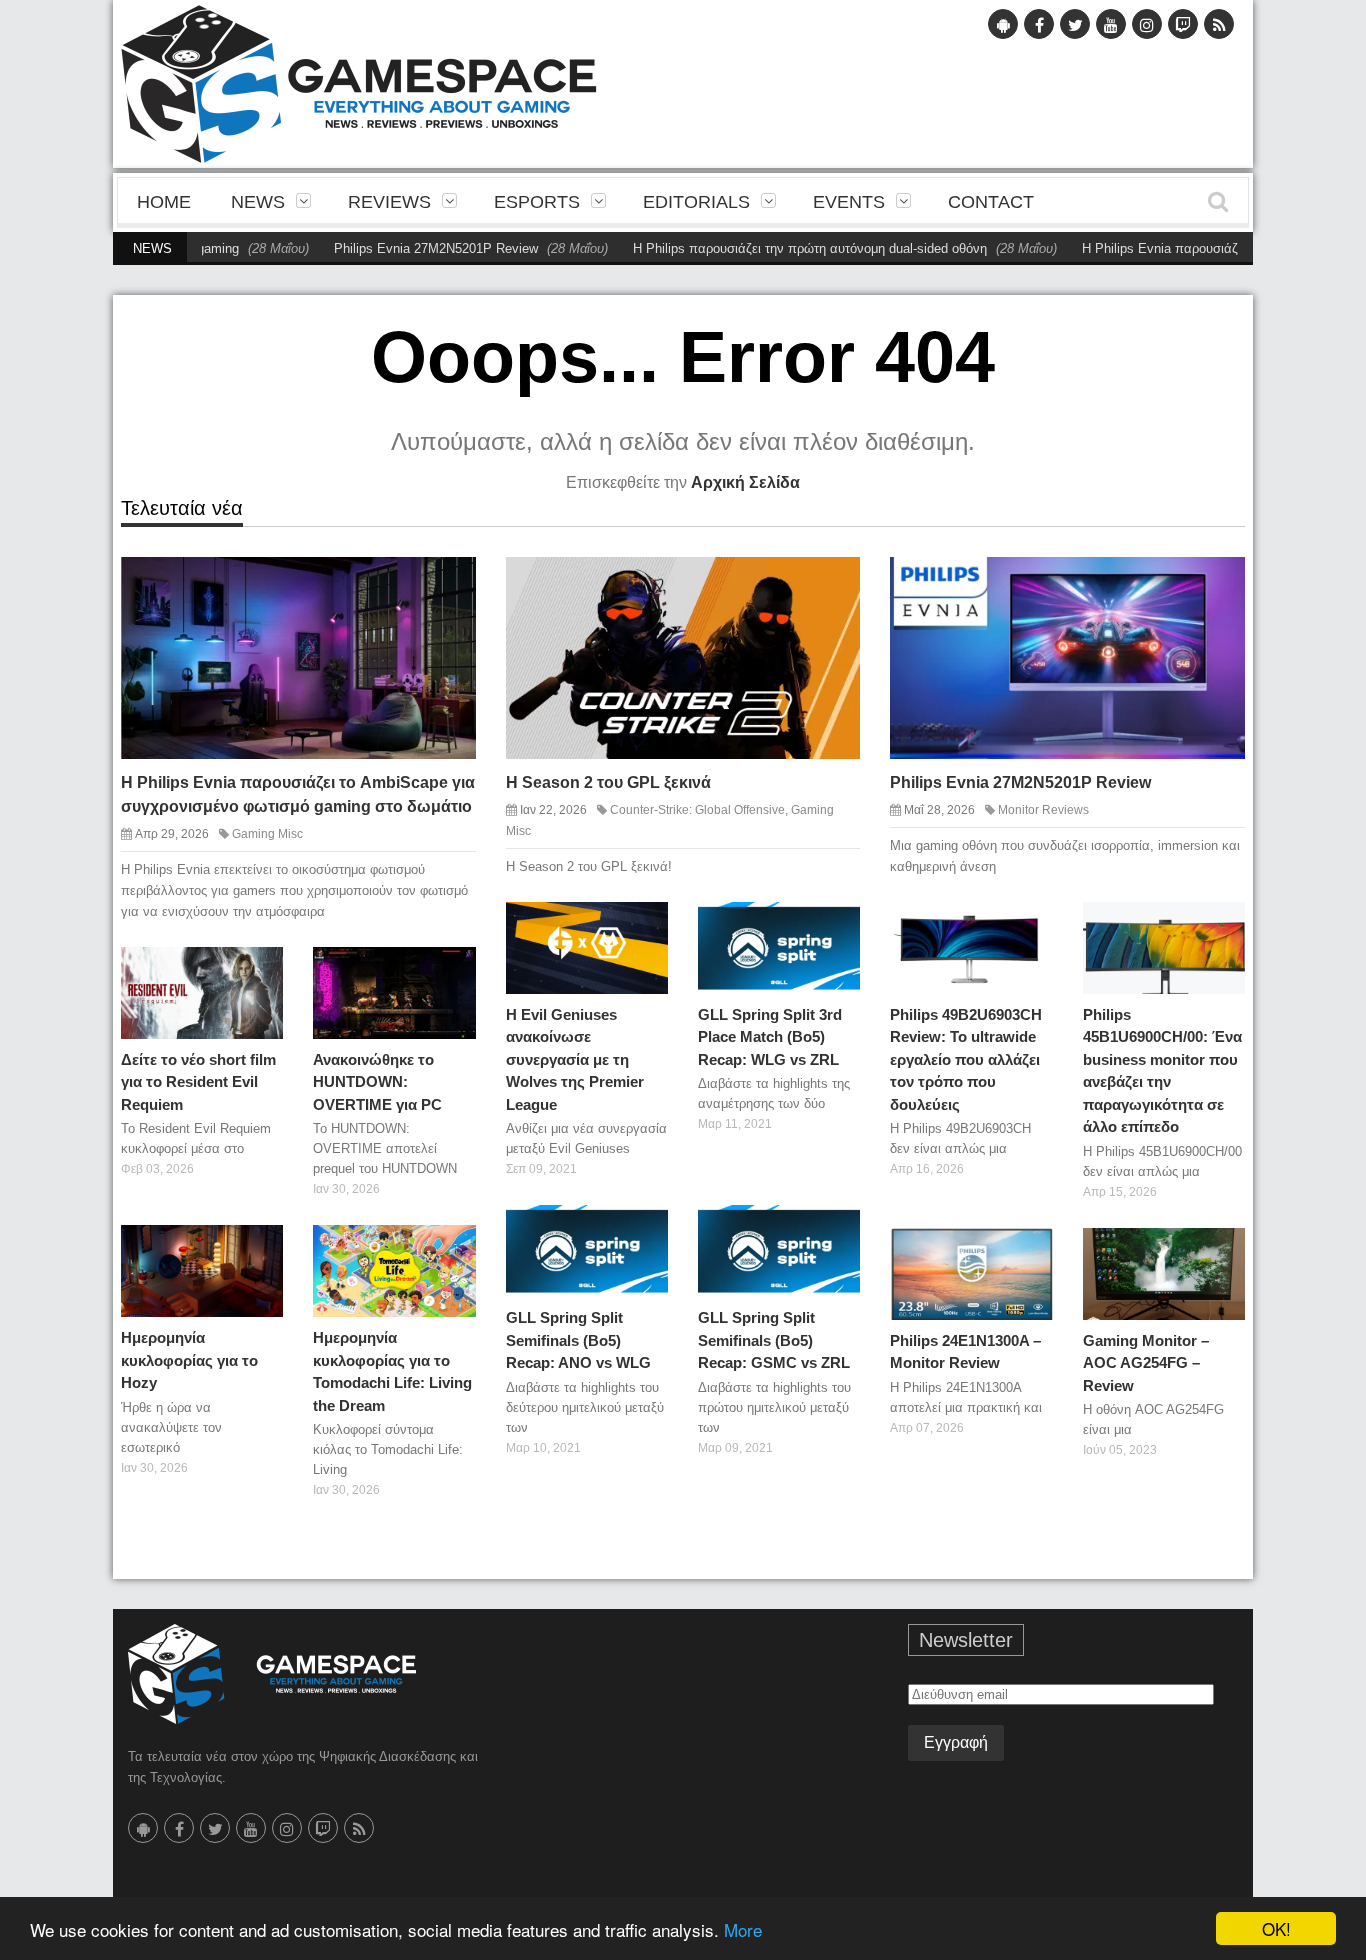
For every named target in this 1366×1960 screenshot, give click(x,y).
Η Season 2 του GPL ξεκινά (608, 782)
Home (164, 202)
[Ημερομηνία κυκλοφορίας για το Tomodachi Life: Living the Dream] (453, 1248)
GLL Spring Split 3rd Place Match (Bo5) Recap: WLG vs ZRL (770, 1037)
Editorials (696, 202)
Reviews (389, 202)
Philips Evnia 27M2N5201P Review (380, 248)
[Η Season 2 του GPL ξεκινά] (828, 588)
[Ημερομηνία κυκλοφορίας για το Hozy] (260, 1248)
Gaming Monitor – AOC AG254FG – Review (1146, 1363)
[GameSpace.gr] (272, 1674)
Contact (991, 202)
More (743, 1929)
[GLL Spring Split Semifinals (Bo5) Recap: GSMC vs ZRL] (837, 1228)
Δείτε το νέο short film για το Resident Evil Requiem (198, 1082)
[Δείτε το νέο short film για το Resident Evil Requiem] (260, 969)
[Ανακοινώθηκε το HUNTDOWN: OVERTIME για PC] (453, 969)
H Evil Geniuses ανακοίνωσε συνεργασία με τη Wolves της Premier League (575, 1059)
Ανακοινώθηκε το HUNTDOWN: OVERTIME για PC (377, 1082)
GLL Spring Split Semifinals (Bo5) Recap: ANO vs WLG (578, 1340)
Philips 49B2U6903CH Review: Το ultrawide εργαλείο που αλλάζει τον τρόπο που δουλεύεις (966, 1059)
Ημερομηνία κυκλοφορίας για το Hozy (189, 1360)
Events (849, 202)
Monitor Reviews (1043, 810)
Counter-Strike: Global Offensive (697, 810)
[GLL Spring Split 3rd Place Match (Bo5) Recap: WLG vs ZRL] (837, 924)
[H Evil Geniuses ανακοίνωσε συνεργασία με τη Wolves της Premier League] (645, 924)
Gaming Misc (267, 834)
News (258, 202)
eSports (537, 202)
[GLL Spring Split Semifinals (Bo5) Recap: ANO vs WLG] (645, 1228)
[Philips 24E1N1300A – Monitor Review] (1030, 1250)
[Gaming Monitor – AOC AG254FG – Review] (1222, 1250)
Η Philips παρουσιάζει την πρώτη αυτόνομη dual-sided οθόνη (754, 248)
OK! (1276, 1928)
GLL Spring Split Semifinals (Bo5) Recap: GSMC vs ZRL (774, 1340)
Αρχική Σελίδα (745, 482)
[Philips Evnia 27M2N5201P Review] (1212, 588)
